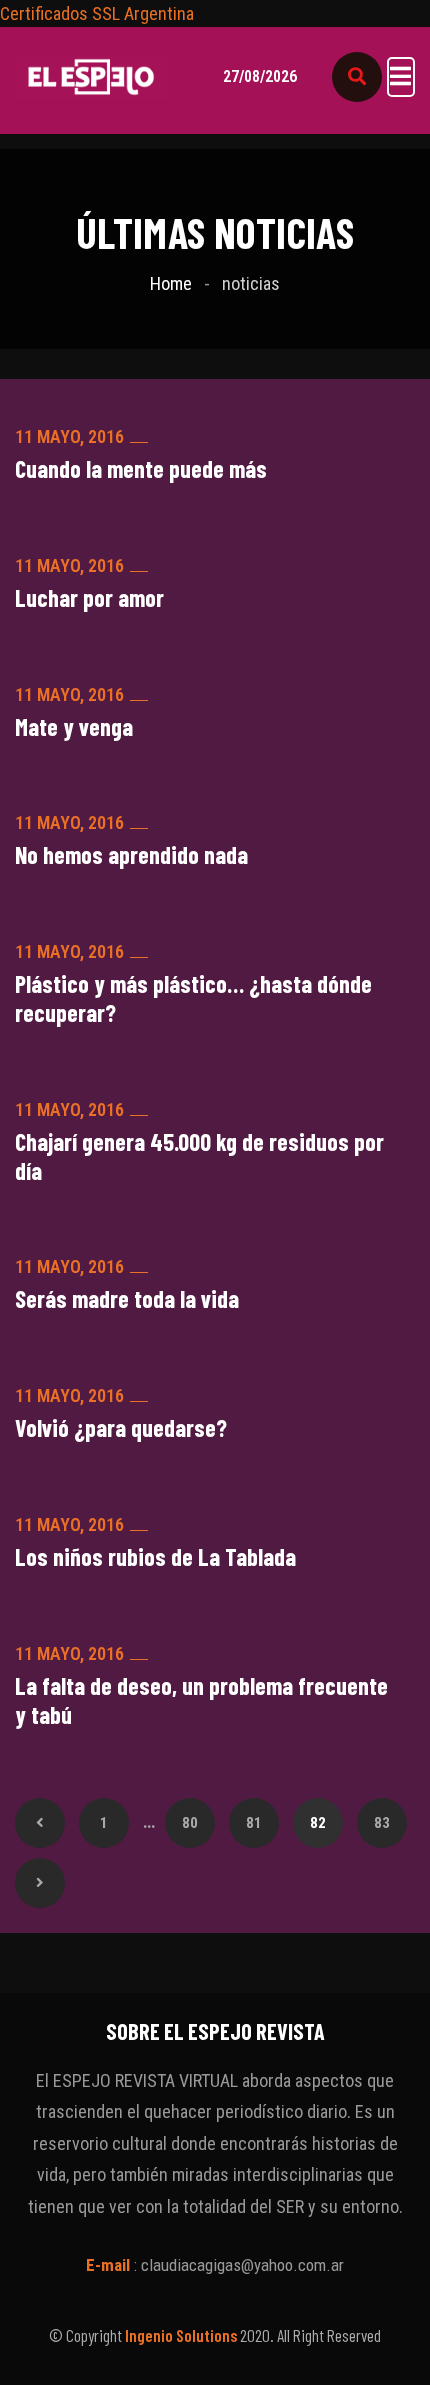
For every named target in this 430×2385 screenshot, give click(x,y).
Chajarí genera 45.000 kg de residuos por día (199, 1156)
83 (382, 1823)
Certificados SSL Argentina (97, 13)
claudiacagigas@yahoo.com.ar (242, 2265)
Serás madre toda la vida (127, 1299)
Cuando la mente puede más (141, 469)
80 (190, 1823)
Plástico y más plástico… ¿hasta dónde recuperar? (193, 998)
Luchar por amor (89, 598)
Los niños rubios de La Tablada (155, 1557)
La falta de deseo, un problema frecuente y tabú (201, 1700)
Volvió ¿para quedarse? (121, 1428)
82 (318, 1823)
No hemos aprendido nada (131, 855)
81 (254, 1823)
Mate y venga (74, 727)
